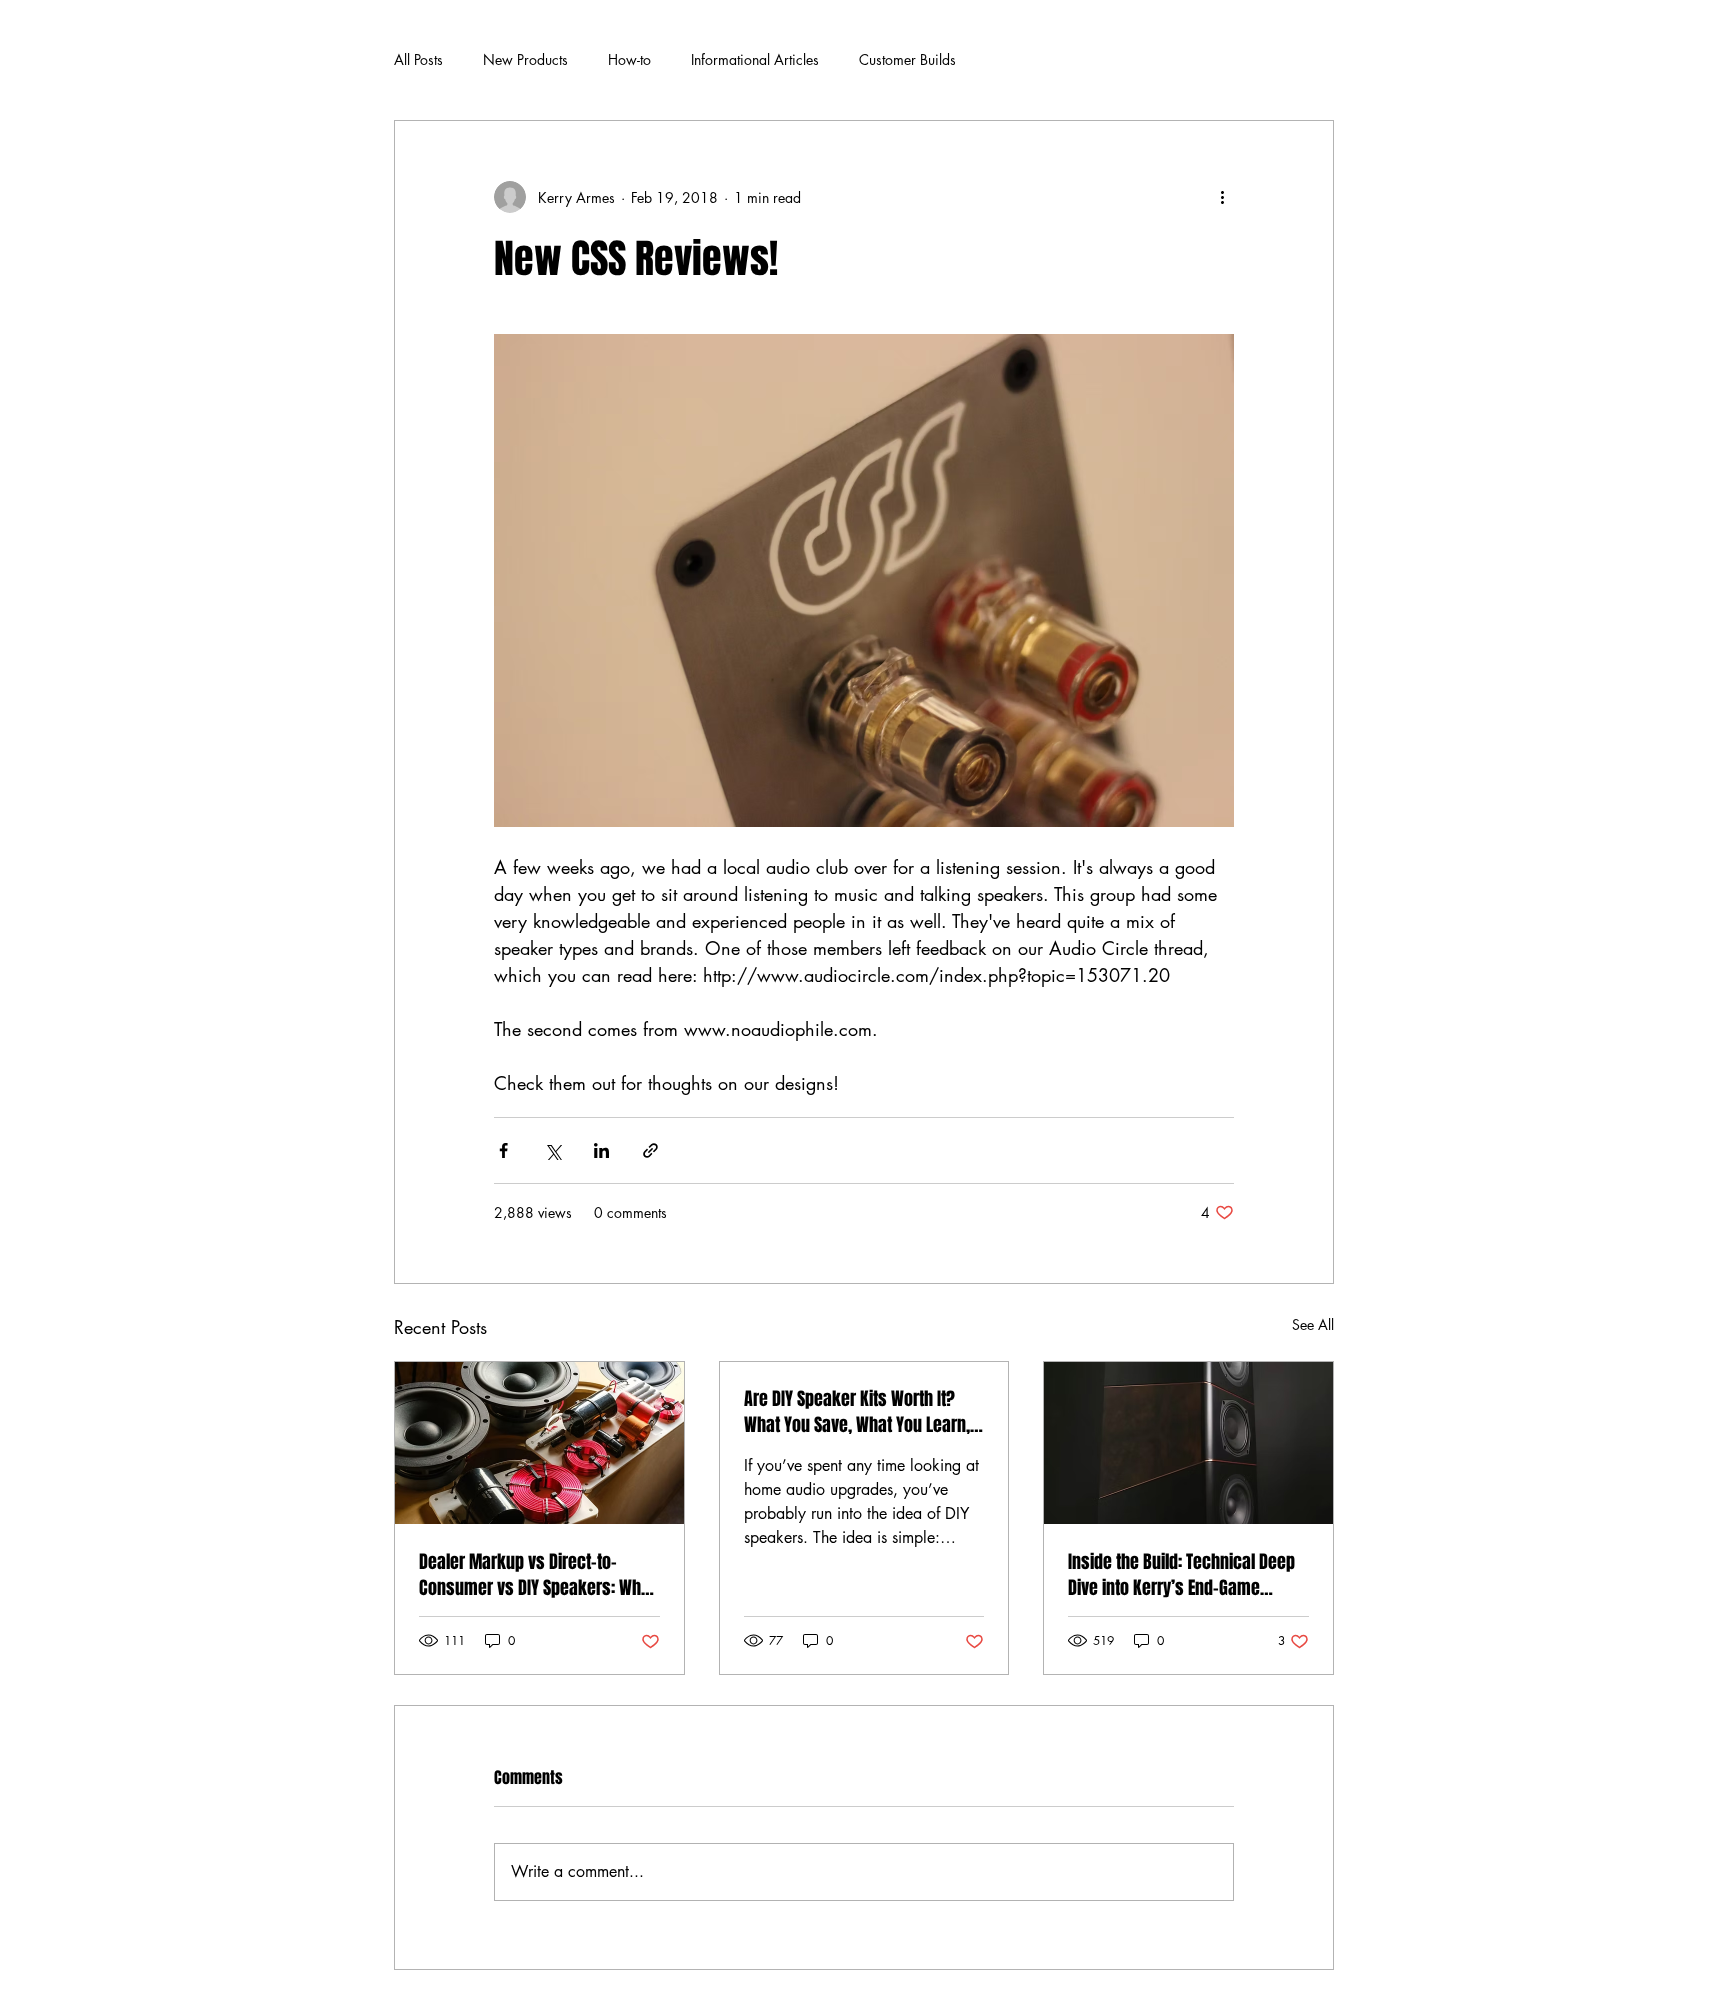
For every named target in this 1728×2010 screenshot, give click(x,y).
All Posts (418, 59)
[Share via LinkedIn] (601, 1150)
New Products (525, 59)
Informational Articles (755, 59)
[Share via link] (650, 1150)
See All (1313, 1324)
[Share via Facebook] (503, 1150)
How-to (629, 59)
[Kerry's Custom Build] (1188, 1443)
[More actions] (1222, 197)
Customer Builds (907, 59)
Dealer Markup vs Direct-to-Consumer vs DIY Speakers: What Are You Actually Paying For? (537, 1575)
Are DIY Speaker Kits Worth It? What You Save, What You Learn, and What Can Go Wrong (857, 1412)
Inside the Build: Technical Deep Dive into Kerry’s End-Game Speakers (1181, 1575)
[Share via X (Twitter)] (552, 1150)
